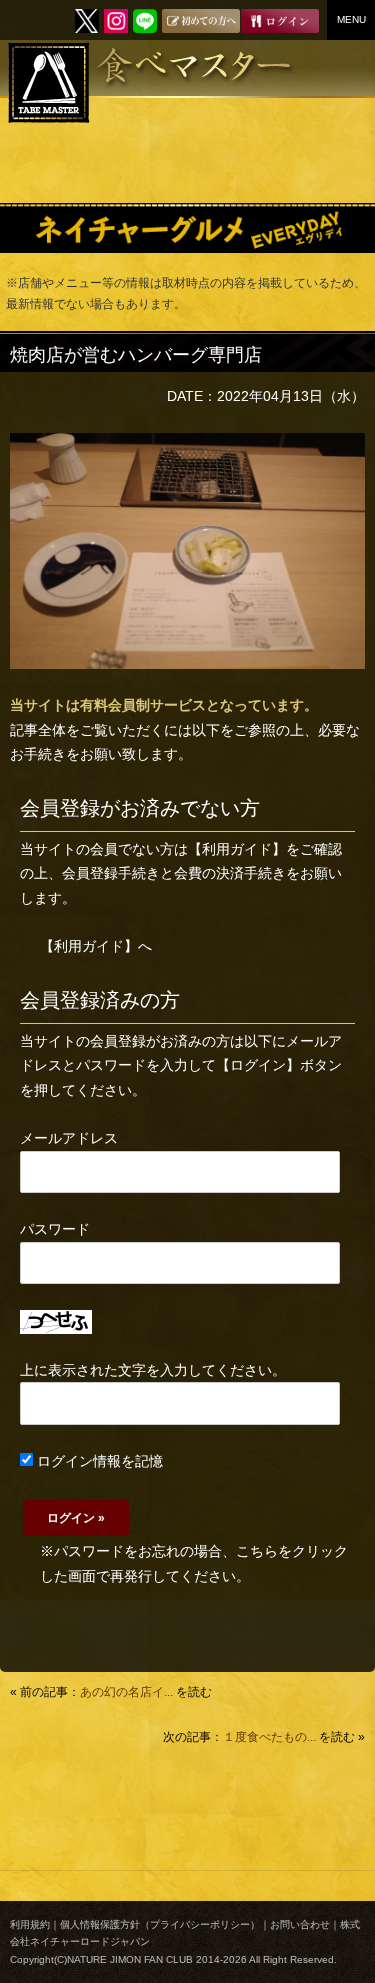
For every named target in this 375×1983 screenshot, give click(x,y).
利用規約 (30, 1924)
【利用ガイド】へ (96, 946)
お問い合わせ (300, 1924)
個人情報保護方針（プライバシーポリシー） (160, 1924)
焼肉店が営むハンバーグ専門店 (136, 355)
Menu (351, 19)
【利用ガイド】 (237, 849)
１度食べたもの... (269, 1737)
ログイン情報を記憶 (98, 1461)
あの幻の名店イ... (126, 1692)
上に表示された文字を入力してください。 (153, 1370)
